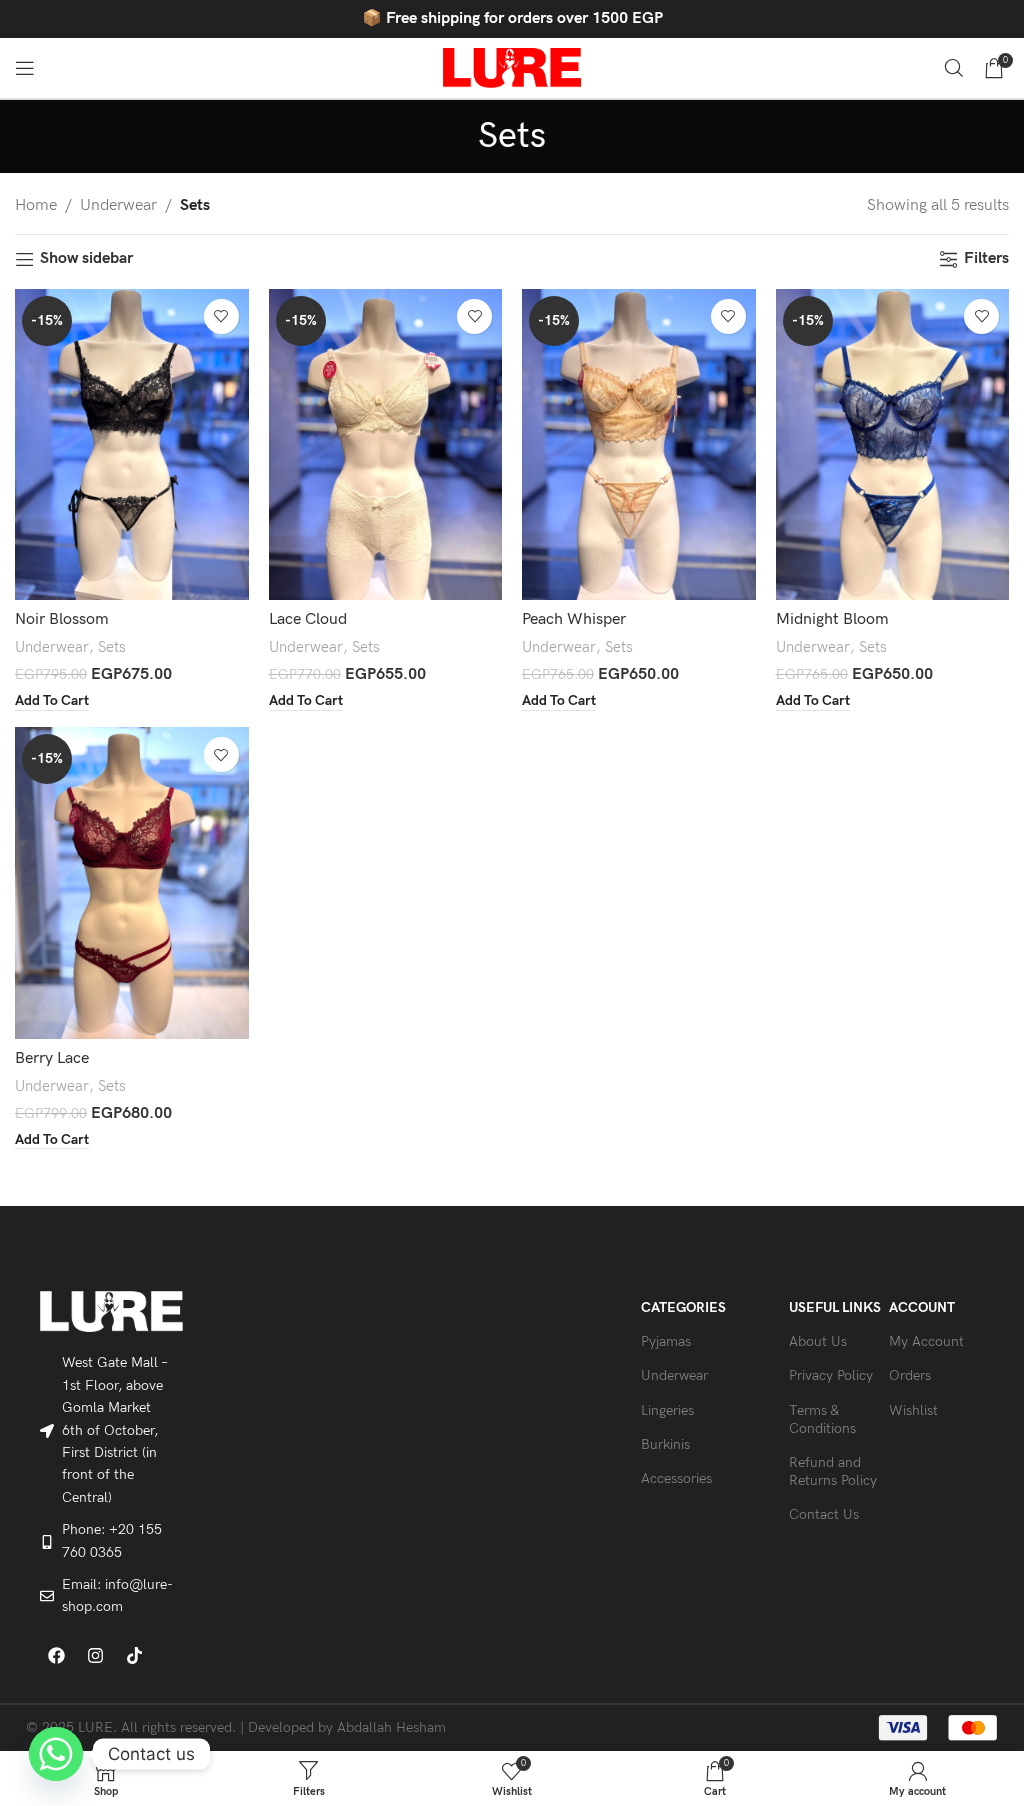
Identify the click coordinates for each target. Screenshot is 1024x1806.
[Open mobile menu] (25, 68)
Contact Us (824, 1514)
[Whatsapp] (56, 1754)
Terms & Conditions (822, 1419)
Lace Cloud (308, 619)
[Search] (954, 68)
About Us (818, 1341)
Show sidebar (86, 259)
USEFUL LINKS (835, 1307)
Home (36, 205)
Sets (112, 647)
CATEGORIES (683, 1307)
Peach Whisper (574, 619)
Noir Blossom (62, 619)
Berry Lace (52, 1058)
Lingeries (667, 1410)
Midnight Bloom (832, 619)
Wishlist (913, 1410)
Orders (910, 1375)
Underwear (118, 205)
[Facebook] (57, 1656)
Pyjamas (666, 1341)
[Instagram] (96, 1656)
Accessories (676, 1478)
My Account (926, 1341)
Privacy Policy (831, 1375)
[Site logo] (512, 67)
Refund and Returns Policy (833, 1471)
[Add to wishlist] (221, 316)
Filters (986, 259)
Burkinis (665, 1444)
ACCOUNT (922, 1307)
